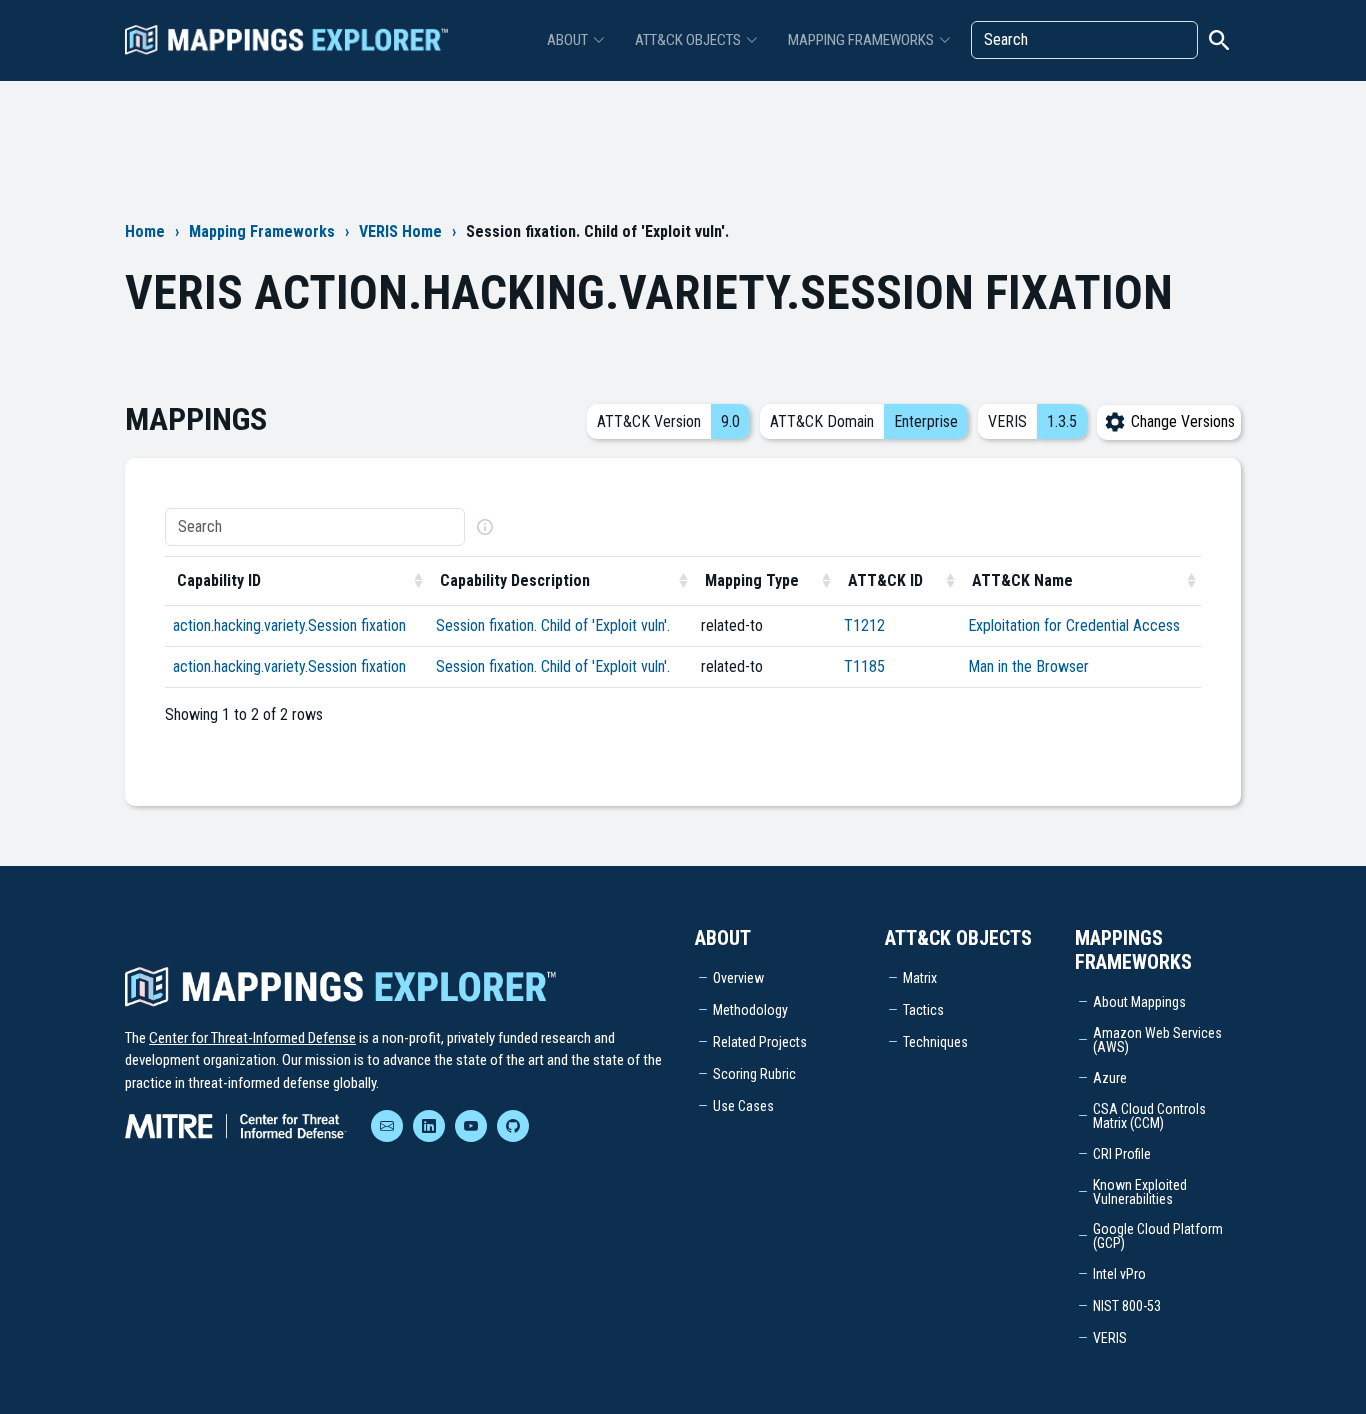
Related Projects (760, 1042)
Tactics (923, 1010)
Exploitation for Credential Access (1074, 625)
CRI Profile (1122, 1154)
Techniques (935, 1042)
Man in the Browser (1028, 666)
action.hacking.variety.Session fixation (289, 625)
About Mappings (1139, 1002)
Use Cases (743, 1106)
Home (145, 231)
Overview (738, 978)
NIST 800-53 (1127, 1306)
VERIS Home (400, 231)
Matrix (920, 978)
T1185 (864, 666)
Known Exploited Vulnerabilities (1140, 1192)
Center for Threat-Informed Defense (252, 1038)
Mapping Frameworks (262, 231)
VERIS (1110, 1338)
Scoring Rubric (754, 1074)
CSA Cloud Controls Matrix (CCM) (1149, 1116)
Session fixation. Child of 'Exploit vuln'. (553, 625)
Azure (1110, 1078)
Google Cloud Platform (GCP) (1158, 1236)
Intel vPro (1119, 1274)
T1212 (864, 625)
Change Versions (1181, 421)
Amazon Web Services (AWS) (1157, 1040)
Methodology (750, 1010)
